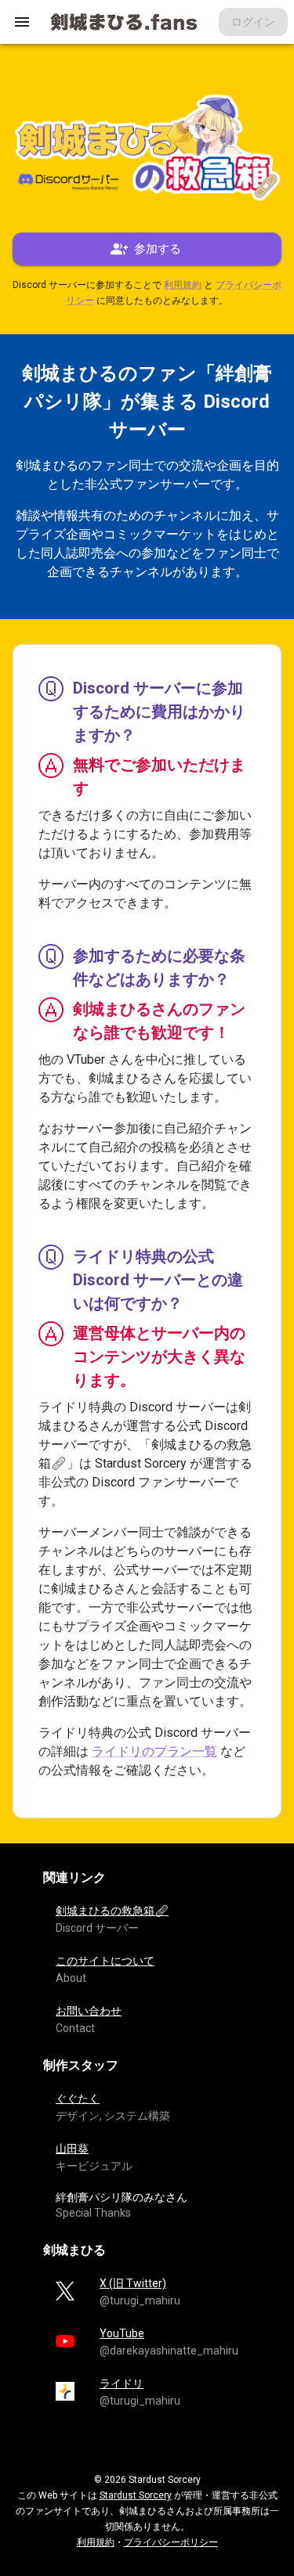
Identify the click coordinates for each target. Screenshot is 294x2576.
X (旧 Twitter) (133, 2283)
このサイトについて (105, 1961)
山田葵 (72, 2149)
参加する (158, 249)
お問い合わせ (89, 2011)
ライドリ (122, 2383)
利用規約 (183, 285)
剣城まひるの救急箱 (112, 1911)
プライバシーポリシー (171, 2542)
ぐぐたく (78, 2099)
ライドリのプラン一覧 (154, 1751)
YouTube (122, 2333)
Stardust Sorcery (136, 2495)
